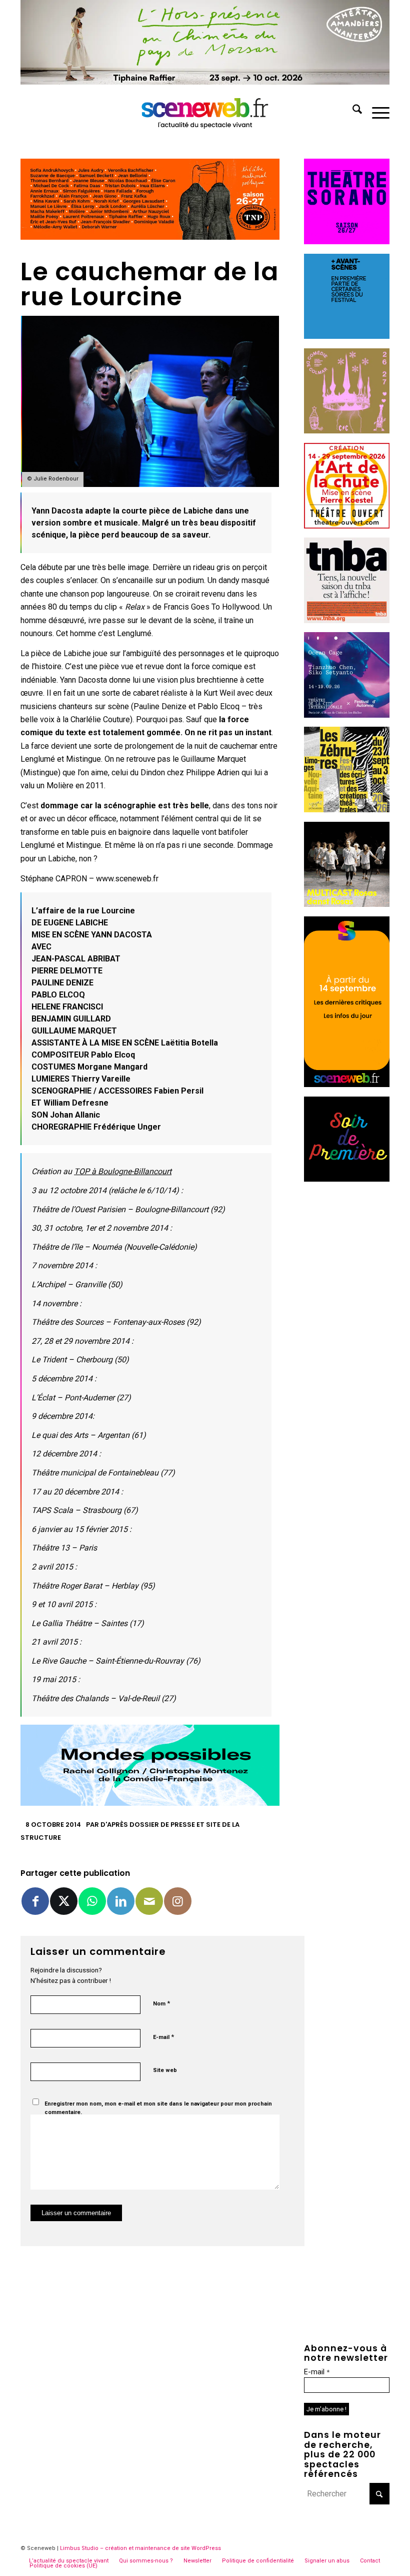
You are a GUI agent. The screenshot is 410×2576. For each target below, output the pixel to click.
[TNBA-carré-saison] (347, 620)
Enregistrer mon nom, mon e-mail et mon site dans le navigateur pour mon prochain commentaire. (158, 2108)
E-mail (163, 2037)
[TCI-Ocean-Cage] (347, 715)
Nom (161, 2003)
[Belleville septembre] (150, 1803)
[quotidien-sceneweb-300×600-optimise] (347, 1084)
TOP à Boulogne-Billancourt (123, 1171)
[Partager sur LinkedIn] (121, 1901)
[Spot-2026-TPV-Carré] (347, 336)
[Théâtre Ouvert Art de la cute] (347, 526)
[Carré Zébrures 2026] (347, 810)
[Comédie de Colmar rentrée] (347, 431)
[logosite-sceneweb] (205, 111)
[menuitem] (352, 111)
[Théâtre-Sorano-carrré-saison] (347, 241)
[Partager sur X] (64, 1901)
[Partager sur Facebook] (35, 1901)
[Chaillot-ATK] (347, 904)
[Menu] (376, 111)
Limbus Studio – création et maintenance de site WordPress (140, 2548)
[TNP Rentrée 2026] (150, 237)
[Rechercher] (352, 111)
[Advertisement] (347, 1341)
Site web (165, 2070)
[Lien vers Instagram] (178, 1901)
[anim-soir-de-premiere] (347, 1179)
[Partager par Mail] (149, 1901)
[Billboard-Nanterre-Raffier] (205, 82)
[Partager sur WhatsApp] (92, 1901)
